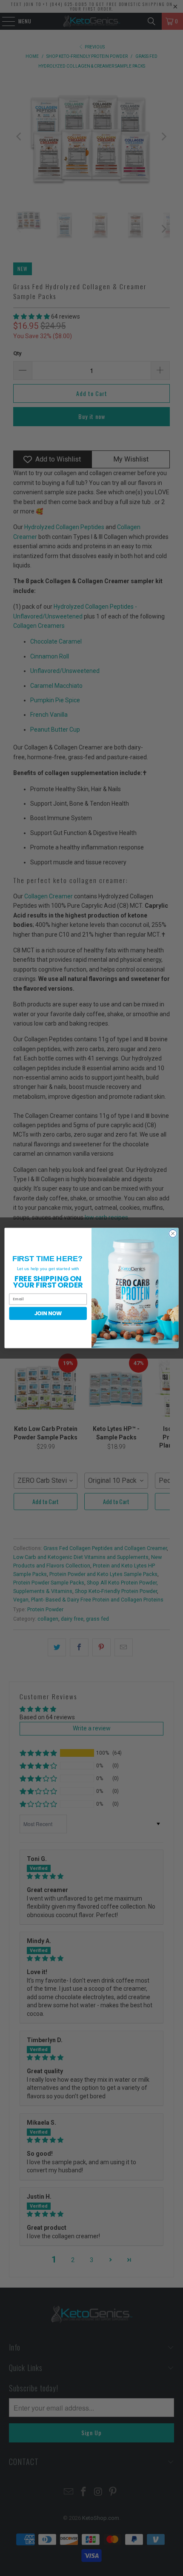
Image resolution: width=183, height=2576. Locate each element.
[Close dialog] (173, 1234)
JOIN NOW (48, 1313)
